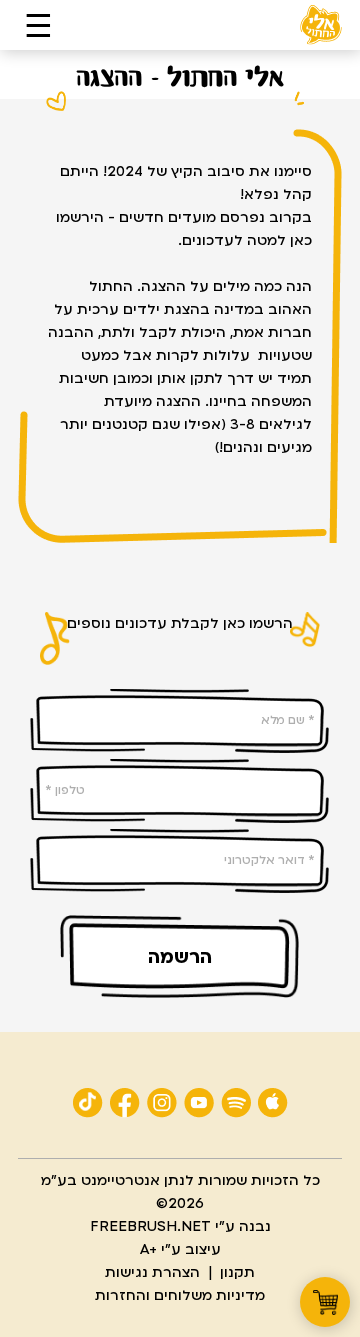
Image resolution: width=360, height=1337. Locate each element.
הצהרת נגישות (152, 1272)
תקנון (237, 1272)
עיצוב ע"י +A (180, 1249)
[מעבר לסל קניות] (325, 1302)
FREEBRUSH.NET (150, 1226)
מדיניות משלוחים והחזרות (180, 1295)
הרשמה (180, 957)
